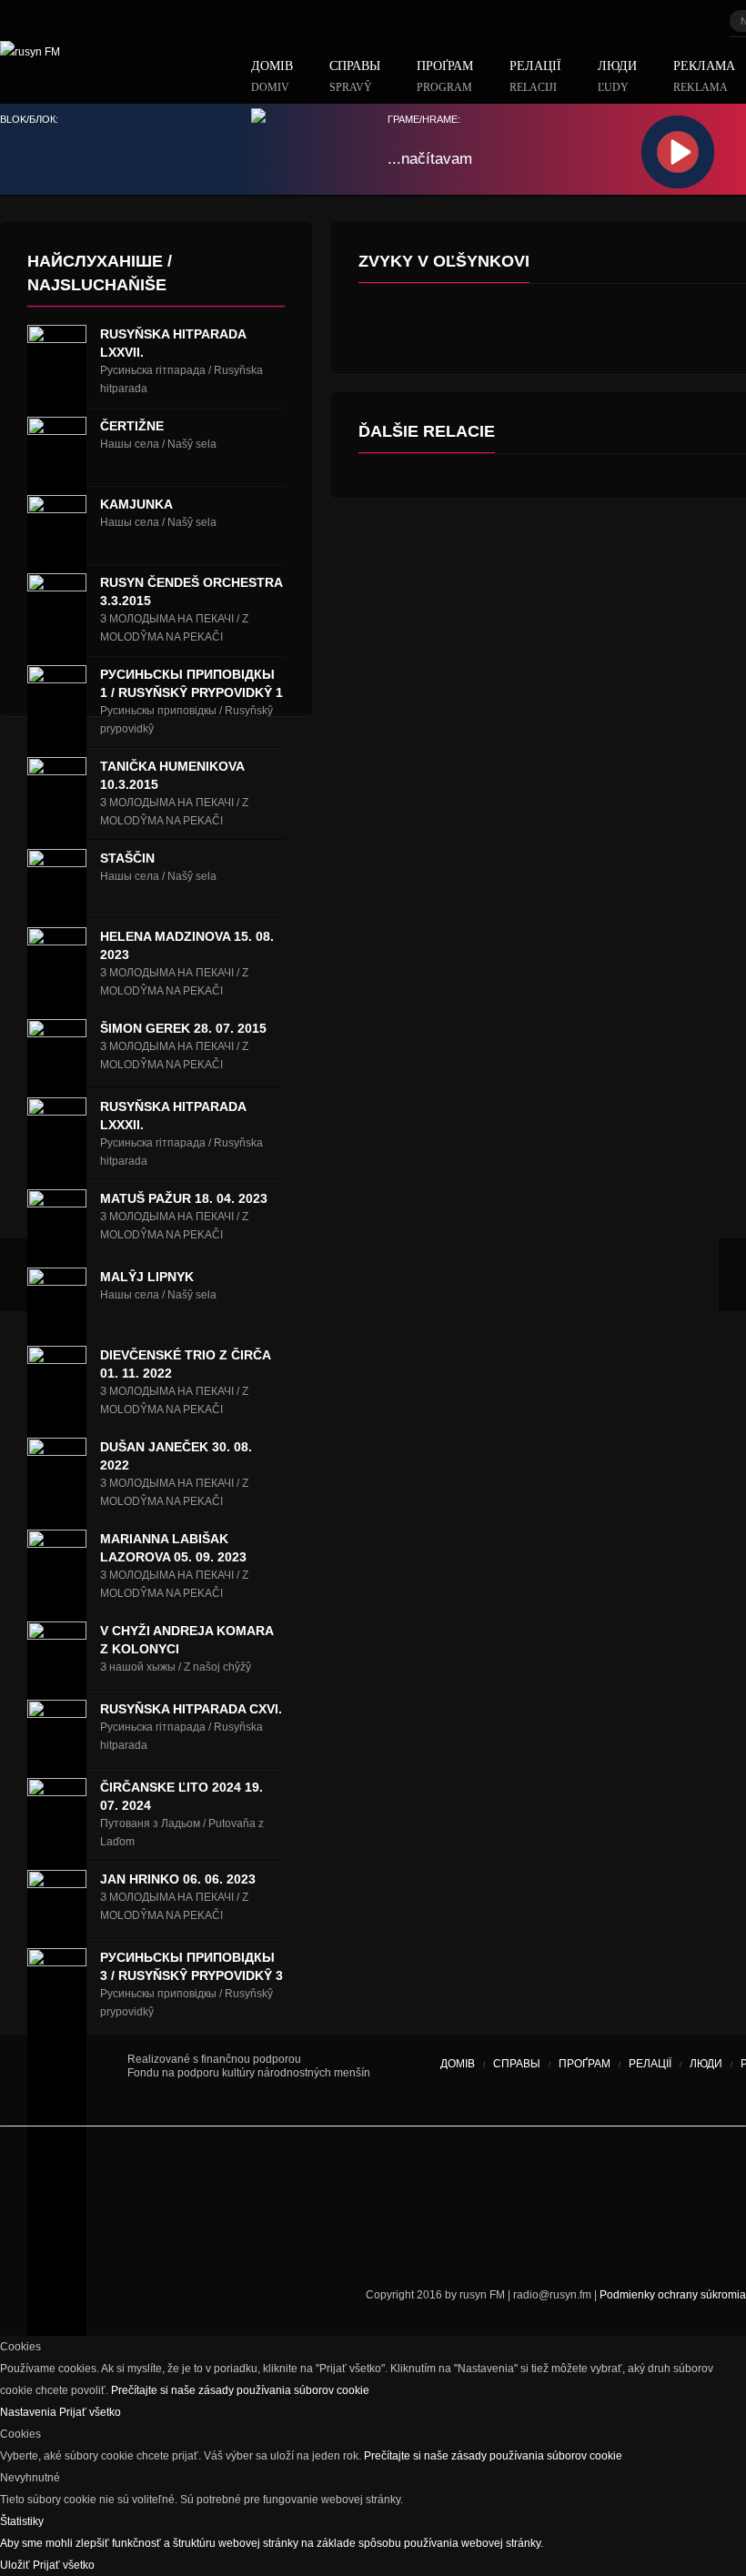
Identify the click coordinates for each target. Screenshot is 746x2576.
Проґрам (445, 77)
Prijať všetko (90, 2412)
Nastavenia (30, 2412)
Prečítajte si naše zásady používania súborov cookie (240, 2390)
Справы (355, 77)
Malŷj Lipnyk (147, 1277)
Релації (535, 77)
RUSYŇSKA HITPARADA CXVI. (191, 1709)
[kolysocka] (455, 2177)
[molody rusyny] (27, 2177)
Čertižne (132, 426)
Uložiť (16, 2565)
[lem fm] (227, 2177)
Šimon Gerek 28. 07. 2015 (183, 1028)
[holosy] (509, 2177)
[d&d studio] (68, 2240)
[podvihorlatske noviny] (578, 2240)
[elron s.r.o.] (605, 2177)
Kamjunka (136, 504)
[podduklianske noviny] (446, 2240)
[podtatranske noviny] (250, 2240)
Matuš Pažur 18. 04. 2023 (184, 1198)
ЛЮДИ (617, 77)
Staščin (127, 858)
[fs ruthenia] (387, 2177)
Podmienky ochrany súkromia (673, 2295)
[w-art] (701, 2177)
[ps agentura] (82, 2177)
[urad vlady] (64, 2080)
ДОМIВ (272, 77)
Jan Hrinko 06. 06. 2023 (178, 1879)
